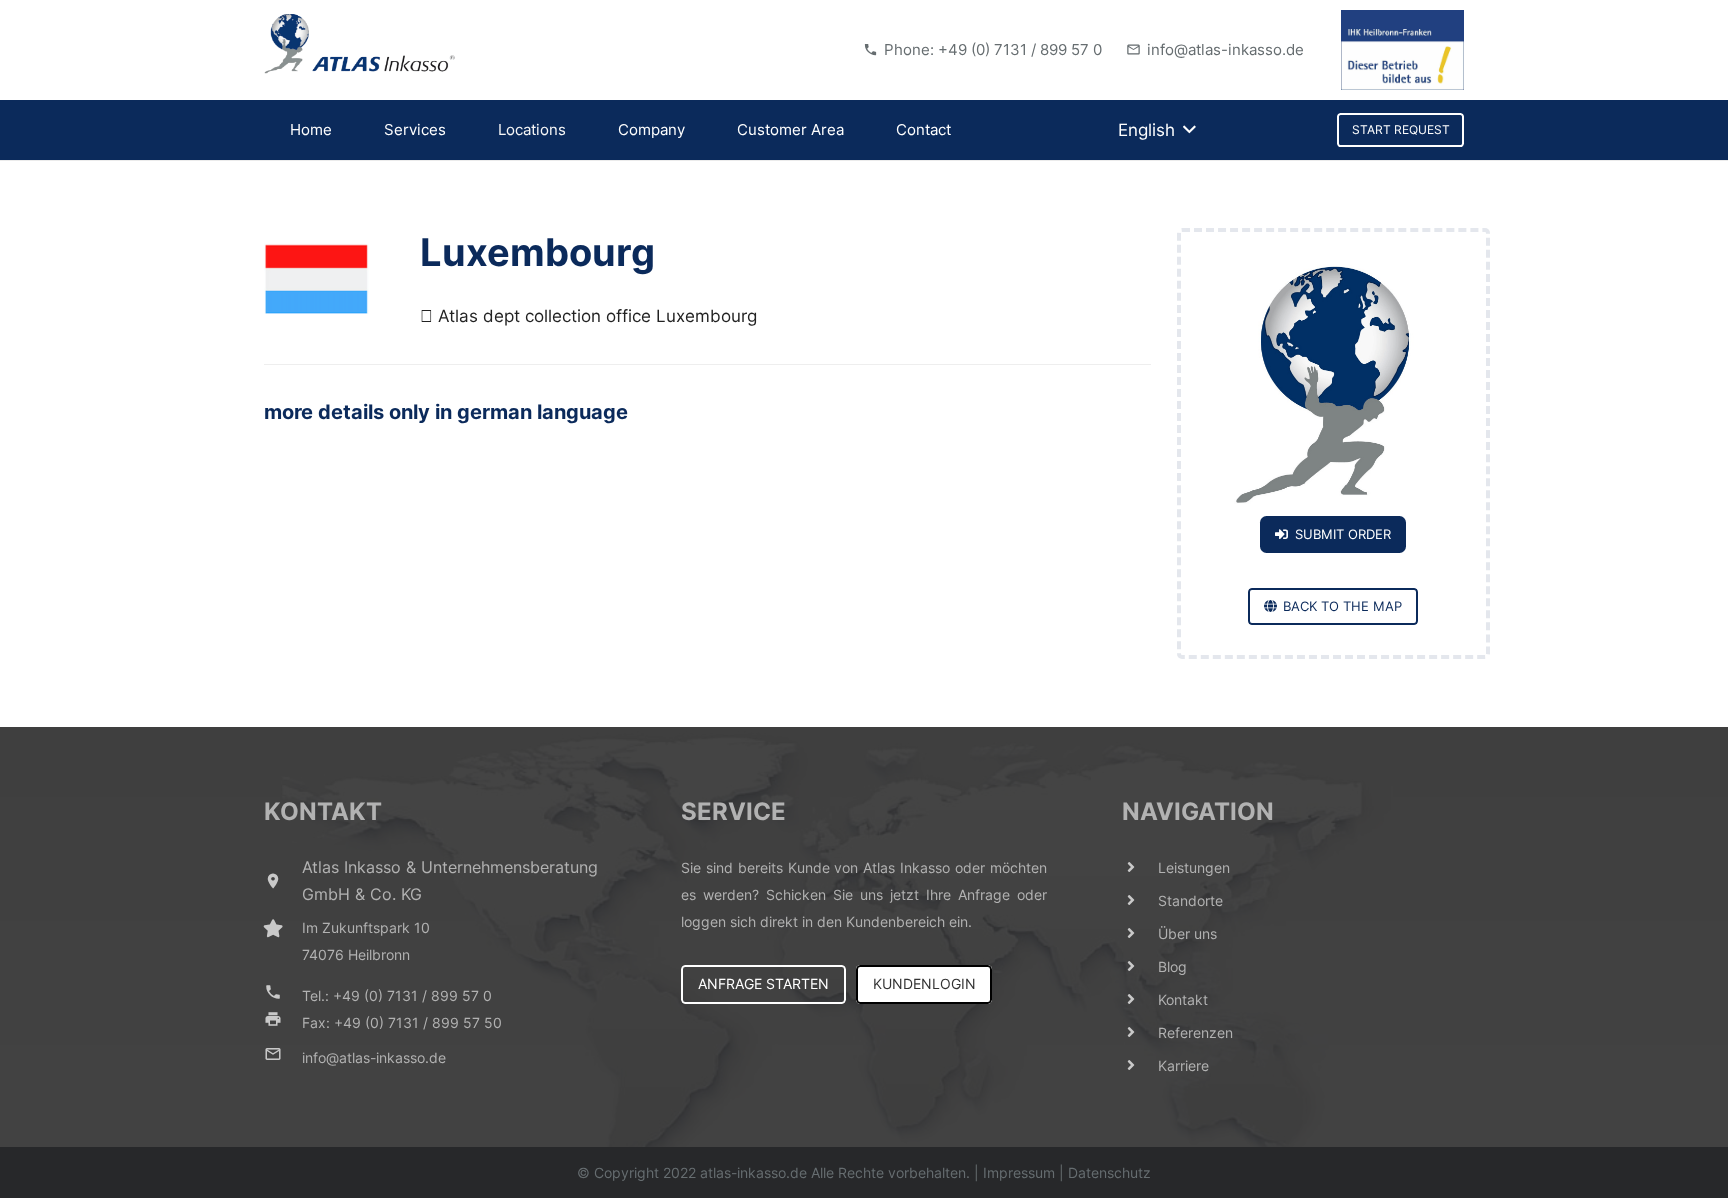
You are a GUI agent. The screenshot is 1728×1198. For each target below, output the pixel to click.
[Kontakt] (1140, 999)
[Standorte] (1140, 900)
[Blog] (1140, 966)
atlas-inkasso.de (753, 1172)
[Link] (360, 44)
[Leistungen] (1140, 867)
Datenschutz (1109, 1172)
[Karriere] (1140, 1065)
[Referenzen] (1140, 1032)
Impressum (1019, 1172)
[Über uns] (1140, 933)
